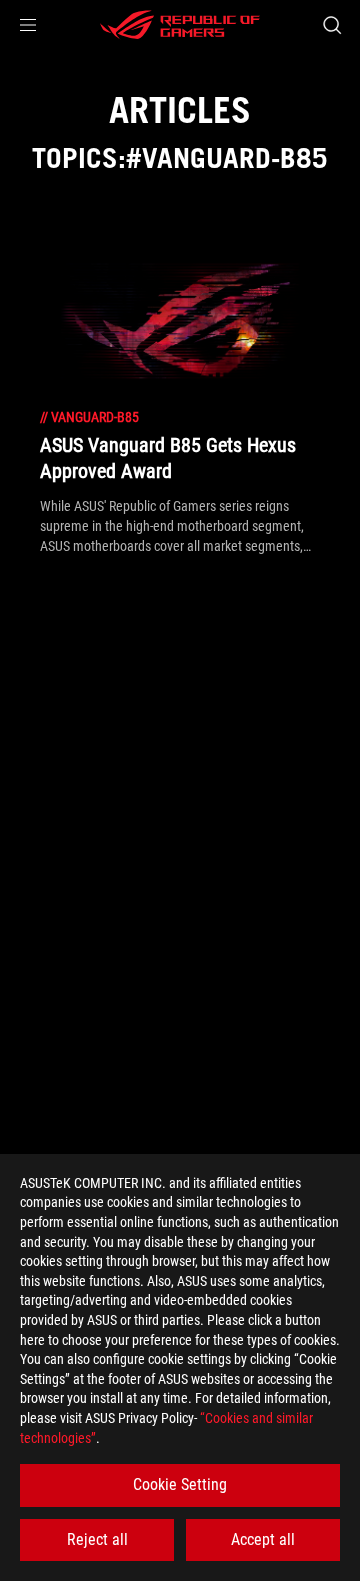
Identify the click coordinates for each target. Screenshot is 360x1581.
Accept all (263, 1539)
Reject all (97, 1539)
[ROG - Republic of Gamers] (180, 25)
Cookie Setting (180, 1484)
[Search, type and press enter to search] (331, 25)
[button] (28, 25)
